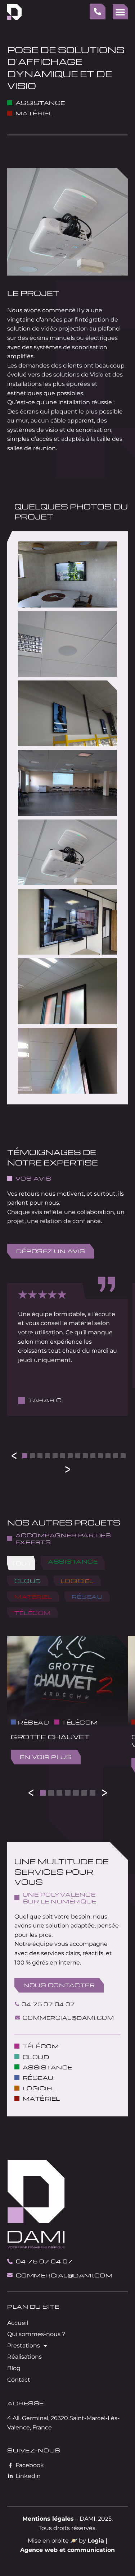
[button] (120, 12)
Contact (19, 2380)
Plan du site (33, 2306)
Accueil (18, 2323)
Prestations (24, 2346)
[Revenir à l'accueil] (14, 12)
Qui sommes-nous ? (36, 2334)
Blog (14, 2368)
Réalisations (24, 2357)
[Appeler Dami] (98, 11)
